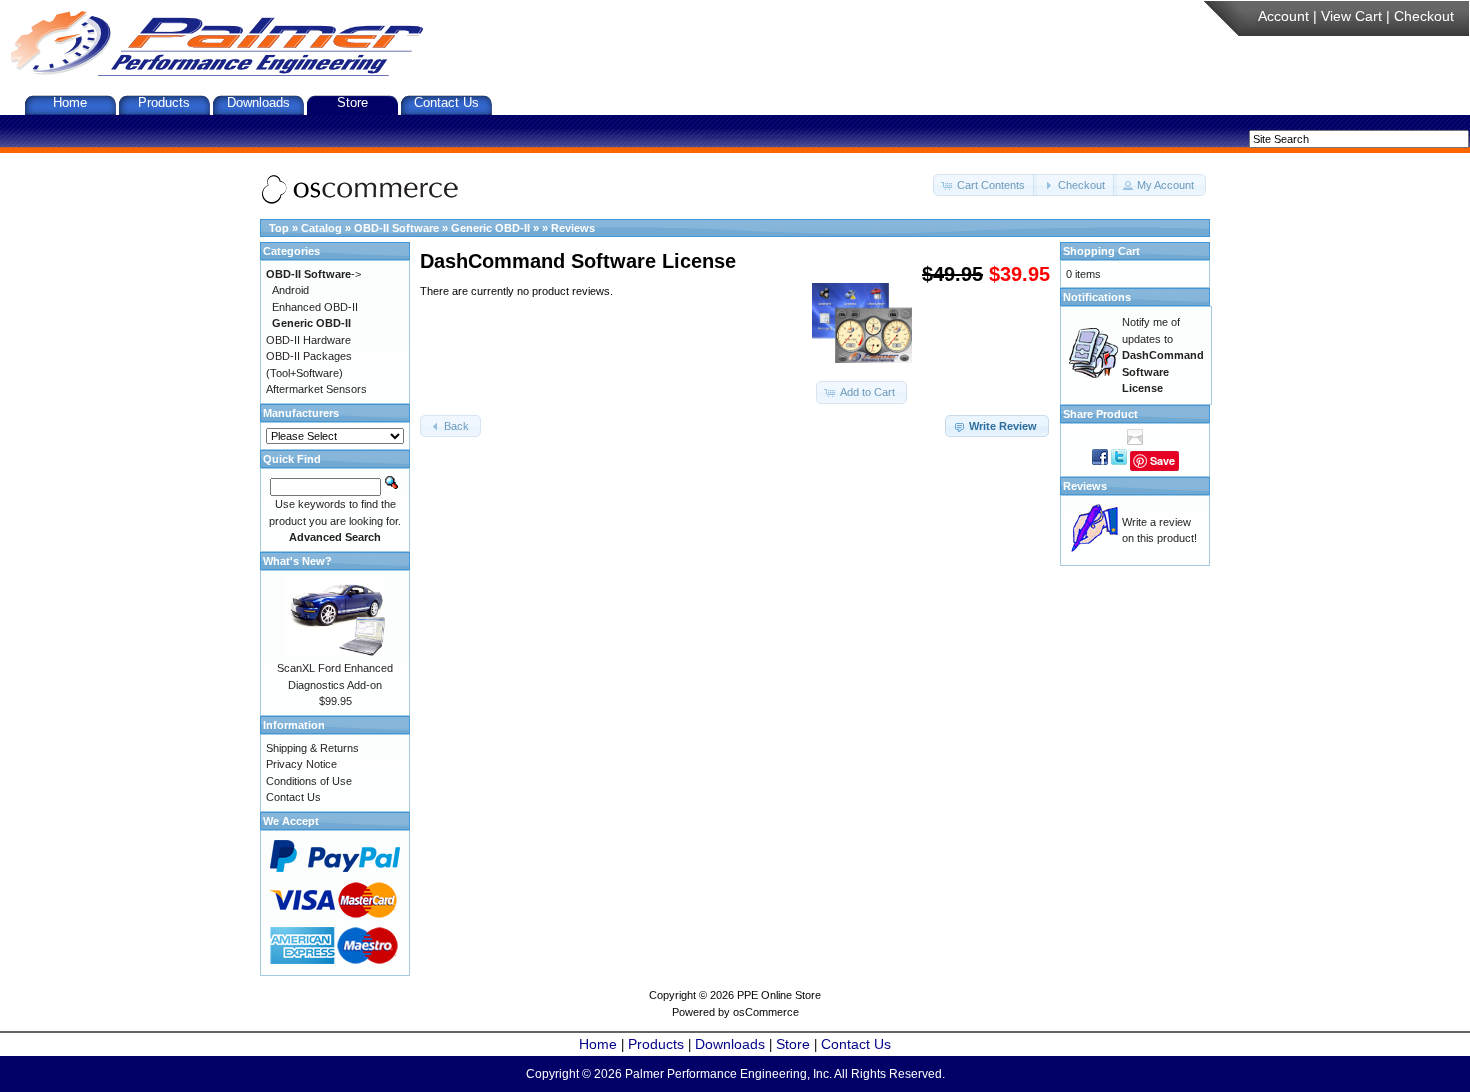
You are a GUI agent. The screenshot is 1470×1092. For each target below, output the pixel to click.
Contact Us (446, 102)
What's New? (297, 561)
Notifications (1097, 297)
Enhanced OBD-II (315, 307)
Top (279, 228)
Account (1283, 16)
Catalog (321, 228)
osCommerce (766, 1012)
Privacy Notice (301, 764)
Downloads (258, 102)
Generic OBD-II (490, 228)
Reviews (573, 228)
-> (313, 274)
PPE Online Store (779, 995)
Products (164, 102)
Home (70, 102)
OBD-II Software (396, 228)
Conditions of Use (309, 781)
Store (352, 102)
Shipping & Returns (312, 748)
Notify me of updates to (1163, 355)
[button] (985, 185)
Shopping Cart (1101, 251)
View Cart (1351, 16)
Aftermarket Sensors (316, 389)
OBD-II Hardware (308, 340)
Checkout (1424, 16)
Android (290, 290)
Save (1162, 460)
